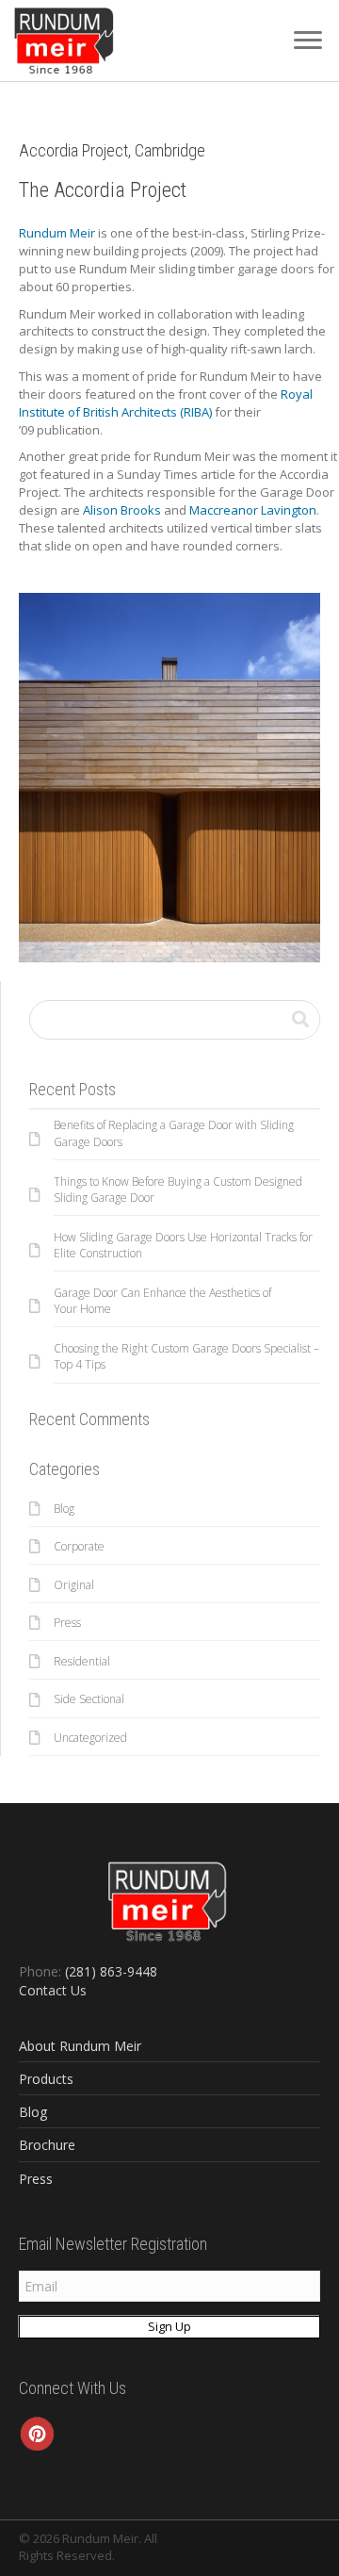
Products (46, 2079)
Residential (82, 1661)
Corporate (79, 1546)
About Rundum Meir (80, 2046)
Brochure (47, 2145)
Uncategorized (90, 1738)
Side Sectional (89, 1699)
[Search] (300, 1020)
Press (67, 1623)
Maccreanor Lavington (253, 510)
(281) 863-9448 (111, 1971)
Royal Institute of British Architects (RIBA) (166, 403)
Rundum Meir (57, 233)
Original (74, 1585)
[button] (308, 41)
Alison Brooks (122, 510)
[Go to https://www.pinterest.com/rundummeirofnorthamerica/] (38, 2434)
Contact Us (53, 1990)
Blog (64, 1509)
